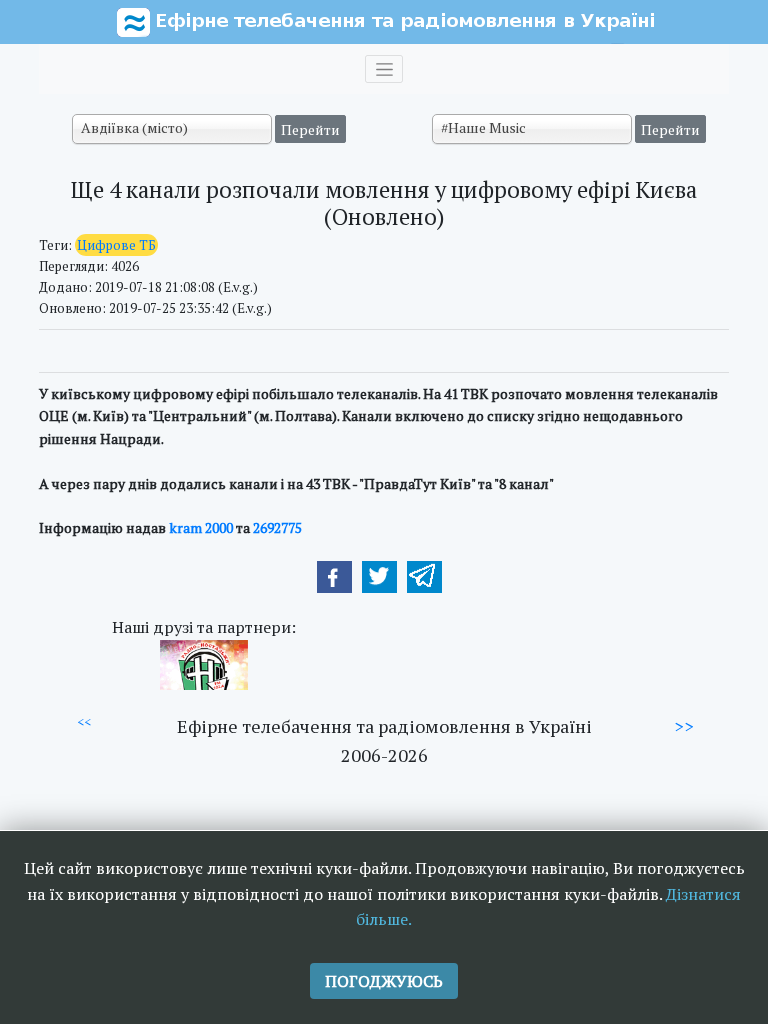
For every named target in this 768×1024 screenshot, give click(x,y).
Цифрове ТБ (116, 245)
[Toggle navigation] (384, 69)
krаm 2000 (201, 527)
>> (684, 726)
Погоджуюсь (384, 981)
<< (84, 722)
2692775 (277, 527)
